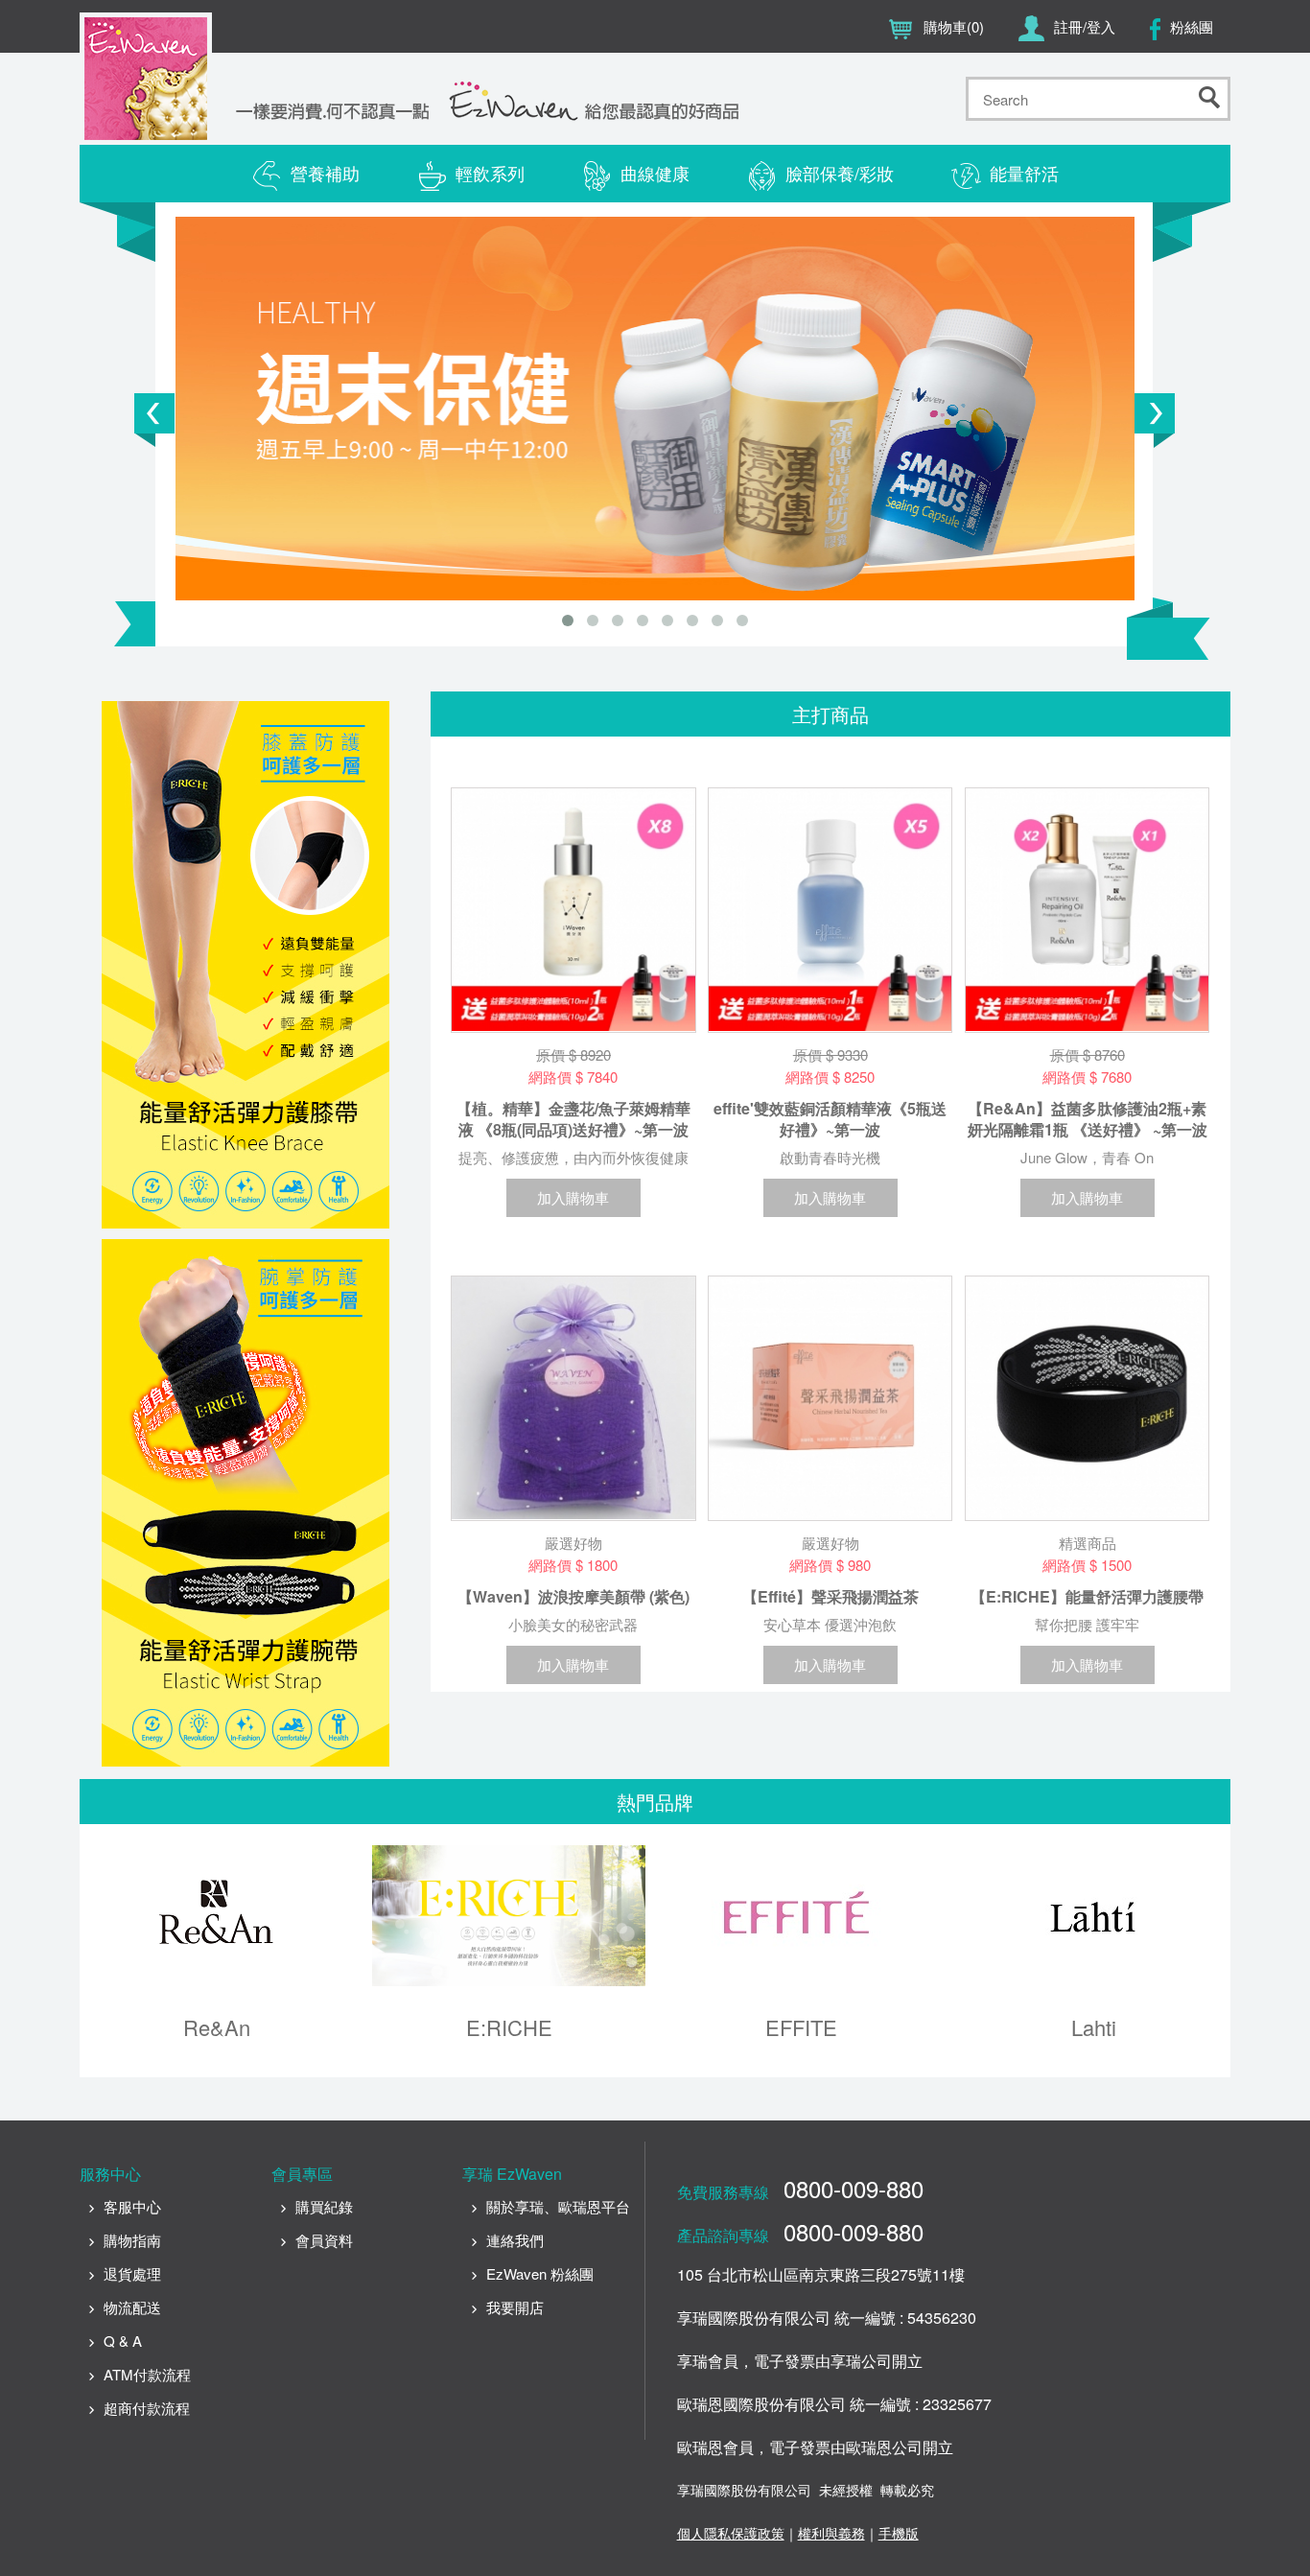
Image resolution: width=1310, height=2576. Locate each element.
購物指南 (132, 2240)
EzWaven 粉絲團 (540, 2273)
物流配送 (132, 2307)
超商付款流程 (147, 2408)
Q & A (123, 2341)
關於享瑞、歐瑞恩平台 (558, 2206)
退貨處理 (132, 2273)
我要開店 (515, 2307)
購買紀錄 (324, 2206)
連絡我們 (515, 2240)
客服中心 (132, 2206)
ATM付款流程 (147, 2374)
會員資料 (324, 2240)
